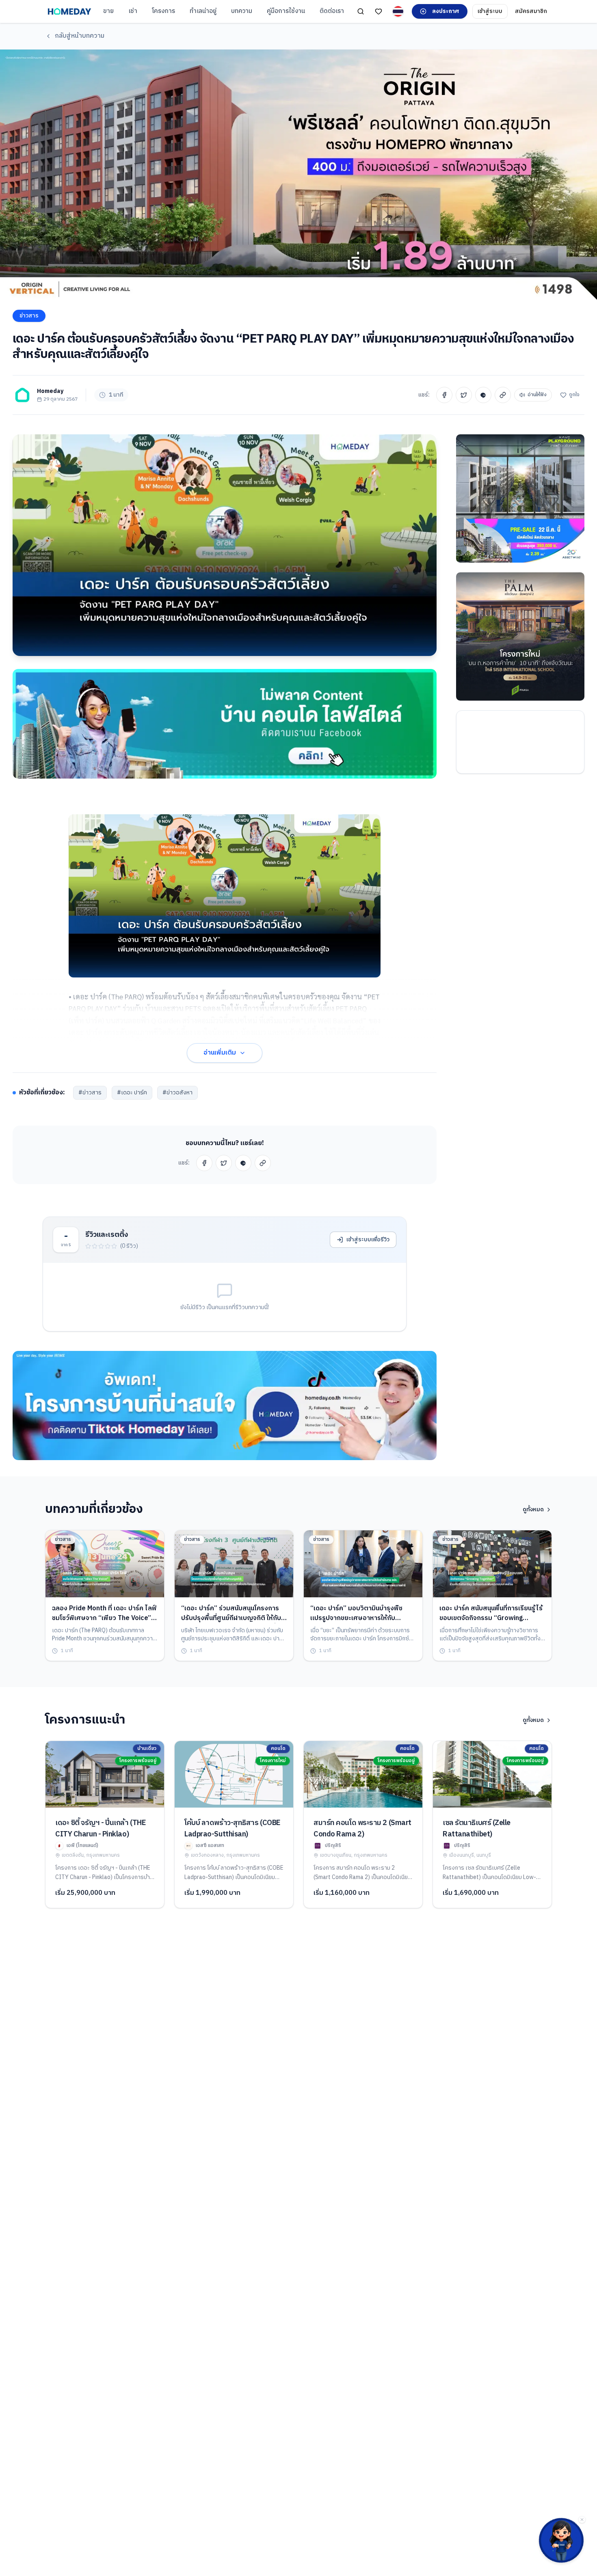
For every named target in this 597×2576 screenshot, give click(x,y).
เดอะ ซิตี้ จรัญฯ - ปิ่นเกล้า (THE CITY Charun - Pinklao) (101, 1829)
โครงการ (163, 11)
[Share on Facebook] (444, 395)
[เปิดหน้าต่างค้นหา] (361, 11)
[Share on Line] (483, 395)
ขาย (108, 11)
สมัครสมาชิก (531, 11)
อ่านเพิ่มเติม (220, 1053)
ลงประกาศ (446, 11)
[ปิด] (582, 2520)
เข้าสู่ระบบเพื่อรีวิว (368, 1239)
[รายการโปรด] (379, 11)
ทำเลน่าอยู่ (203, 11)
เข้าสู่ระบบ (490, 11)
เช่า (133, 11)
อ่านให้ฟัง (537, 395)
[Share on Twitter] (464, 395)
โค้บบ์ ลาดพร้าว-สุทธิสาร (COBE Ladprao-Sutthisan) (233, 1829)
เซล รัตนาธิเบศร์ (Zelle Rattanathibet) (477, 1829)
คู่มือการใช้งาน (286, 11)
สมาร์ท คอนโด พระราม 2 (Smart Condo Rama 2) (362, 1829)
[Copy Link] (503, 395)
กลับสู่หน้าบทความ (80, 36)
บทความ (242, 11)
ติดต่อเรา (332, 11)
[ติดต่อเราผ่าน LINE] (561, 2540)
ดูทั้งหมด (533, 1510)
